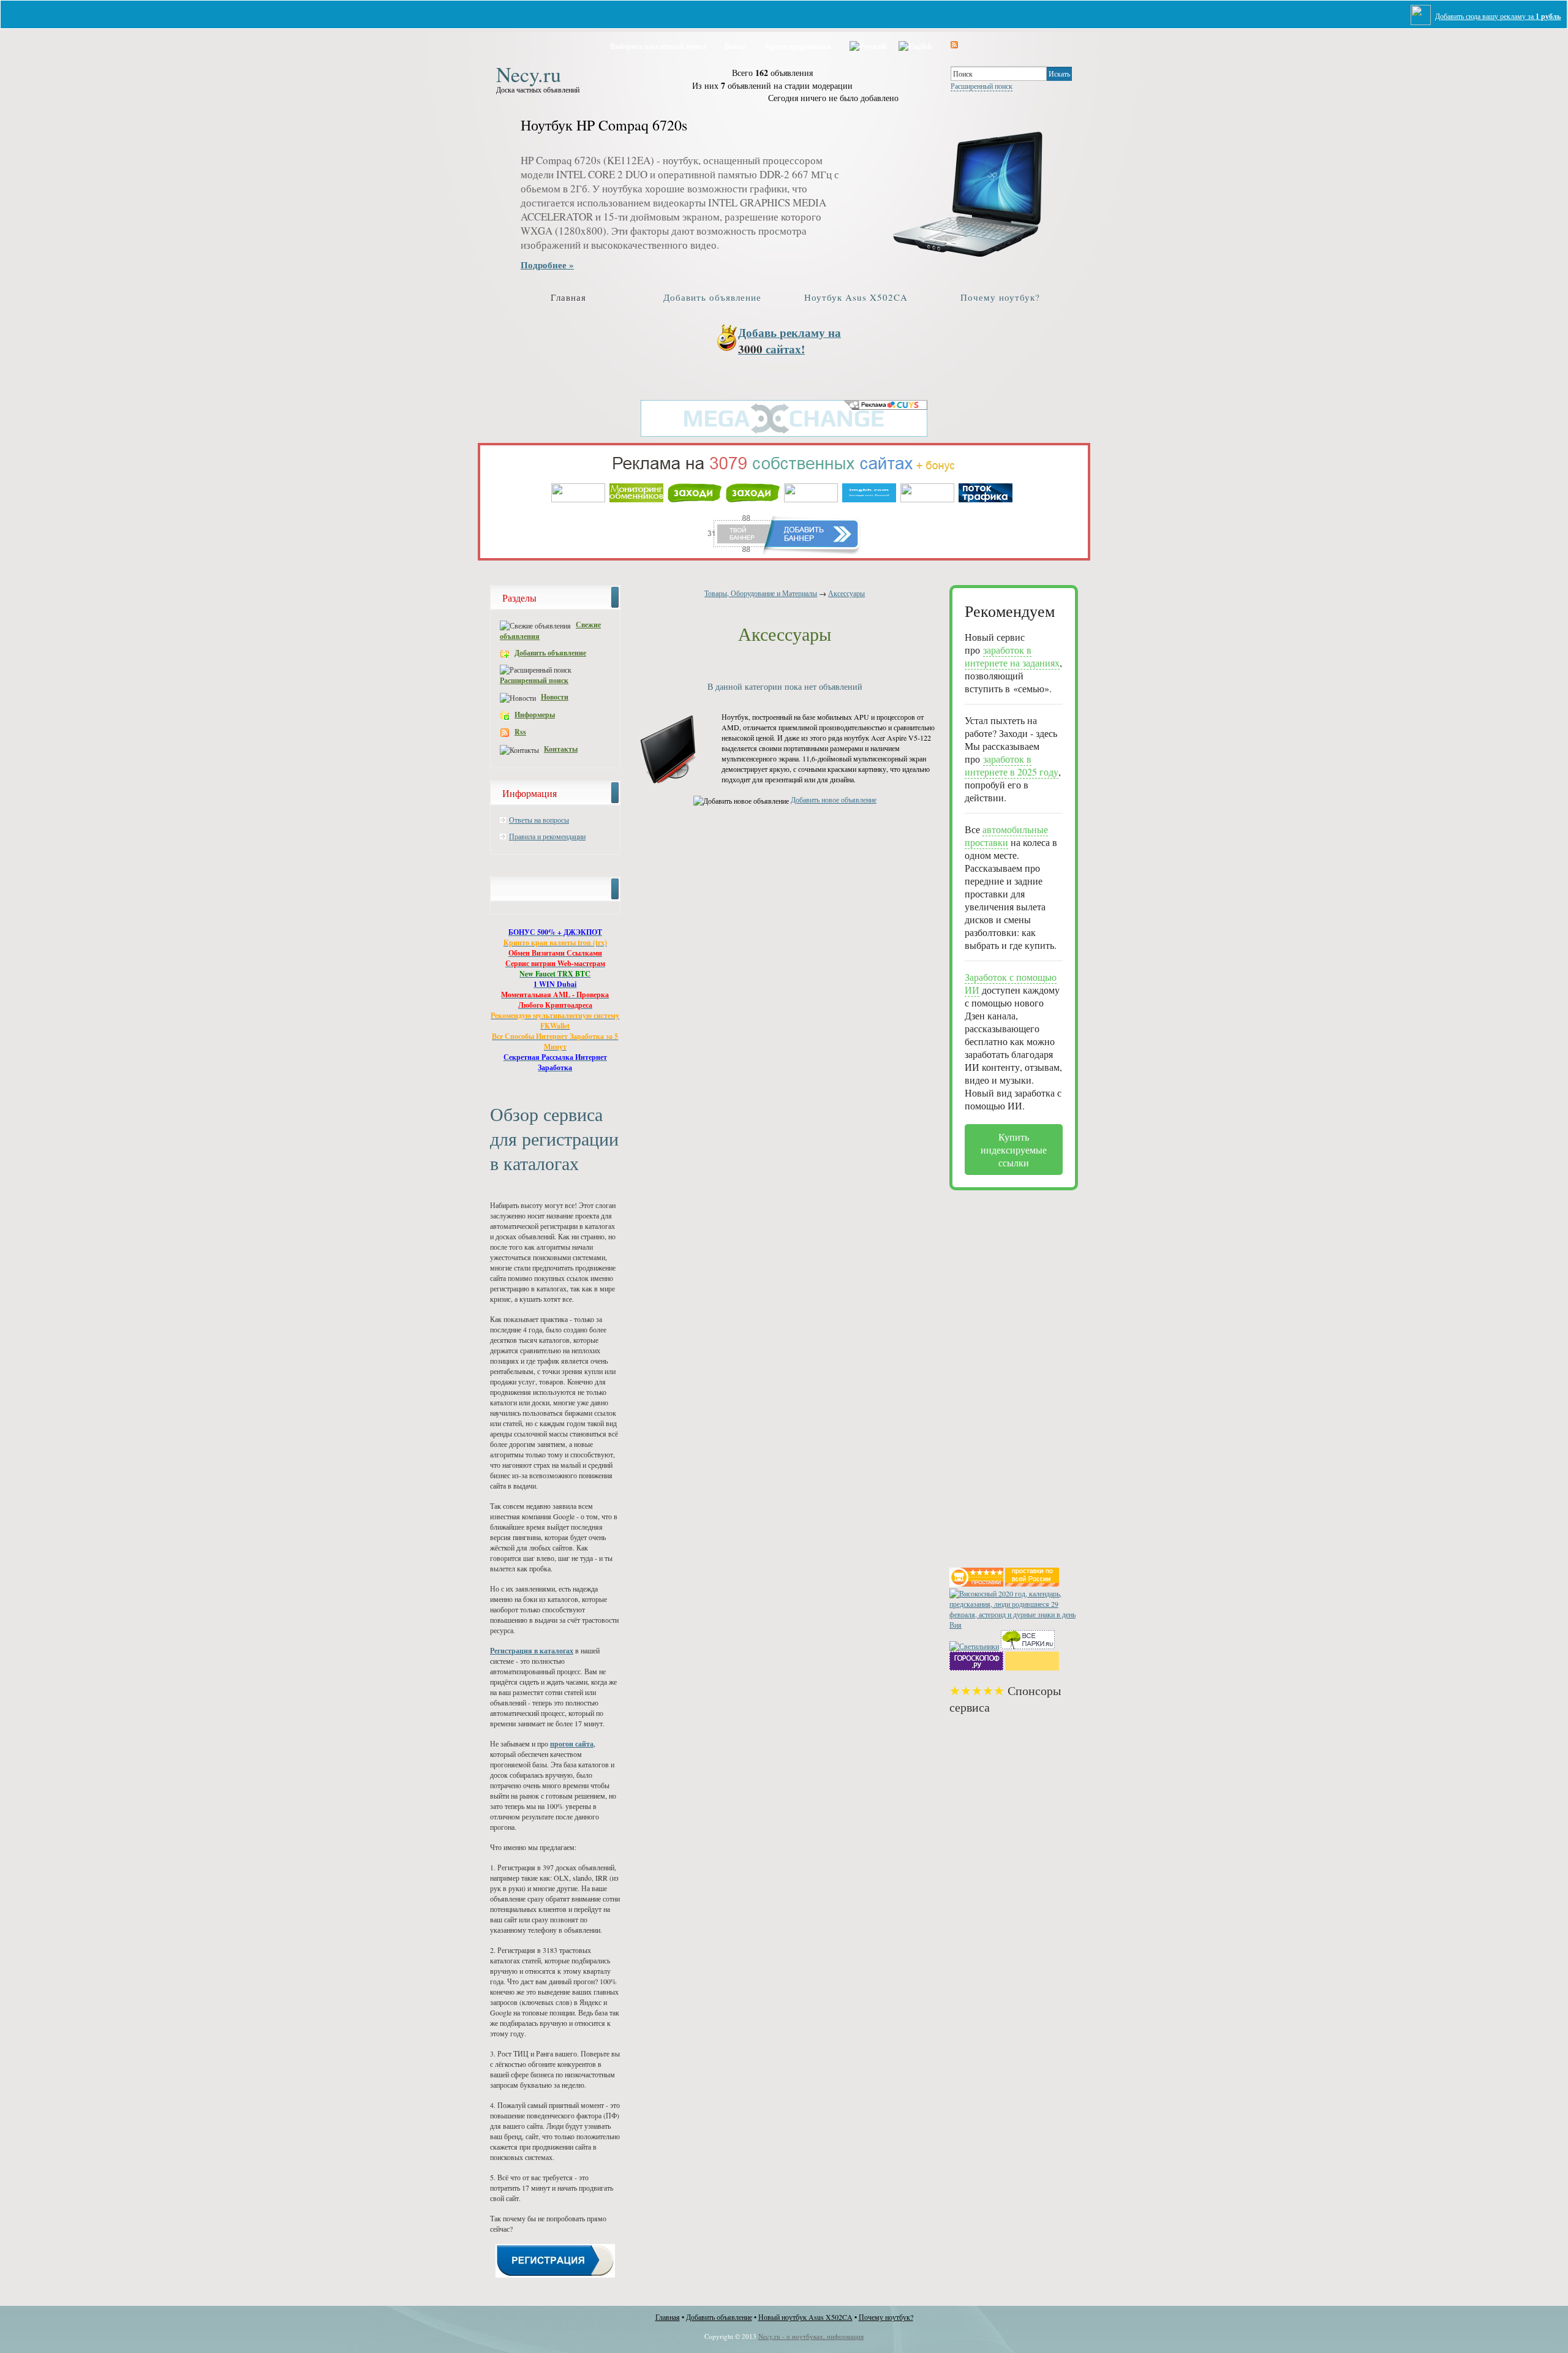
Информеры (535, 715)
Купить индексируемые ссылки (1014, 1150)
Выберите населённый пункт (658, 46)
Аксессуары (846, 593)
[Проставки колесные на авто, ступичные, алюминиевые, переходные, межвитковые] (1032, 1584)
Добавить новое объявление (834, 799)
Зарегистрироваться (797, 46)
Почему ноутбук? (1000, 297)
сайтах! (790, 341)
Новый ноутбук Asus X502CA (805, 2317)
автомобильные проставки (1006, 836)
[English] (915, 44)
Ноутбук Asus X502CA (856, 297)
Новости (555, 697)
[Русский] (868, 44)
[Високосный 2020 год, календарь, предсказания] (1014, 1625)
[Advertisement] (998, 1374)
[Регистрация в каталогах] (555, 2275)
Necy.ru (529, 72)
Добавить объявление (712, 297)
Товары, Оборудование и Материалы (761, 593)
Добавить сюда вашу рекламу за (1498, 16)
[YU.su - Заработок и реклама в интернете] (1032, 1667)
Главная (568, 297)
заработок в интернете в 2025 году (1012, 765)
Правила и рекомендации (547, 836)
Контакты (561, 749)
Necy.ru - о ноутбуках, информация (811, 2336)
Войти (735, 46)
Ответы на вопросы (539, 820)
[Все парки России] (1028, 1646)
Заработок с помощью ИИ (1011, 983)
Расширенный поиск (982, 86)
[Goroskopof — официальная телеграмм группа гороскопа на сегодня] (976, 1667)
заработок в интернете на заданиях (1012, 656)
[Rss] (954, 44)
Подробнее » (547, 265)
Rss (520, 732)
